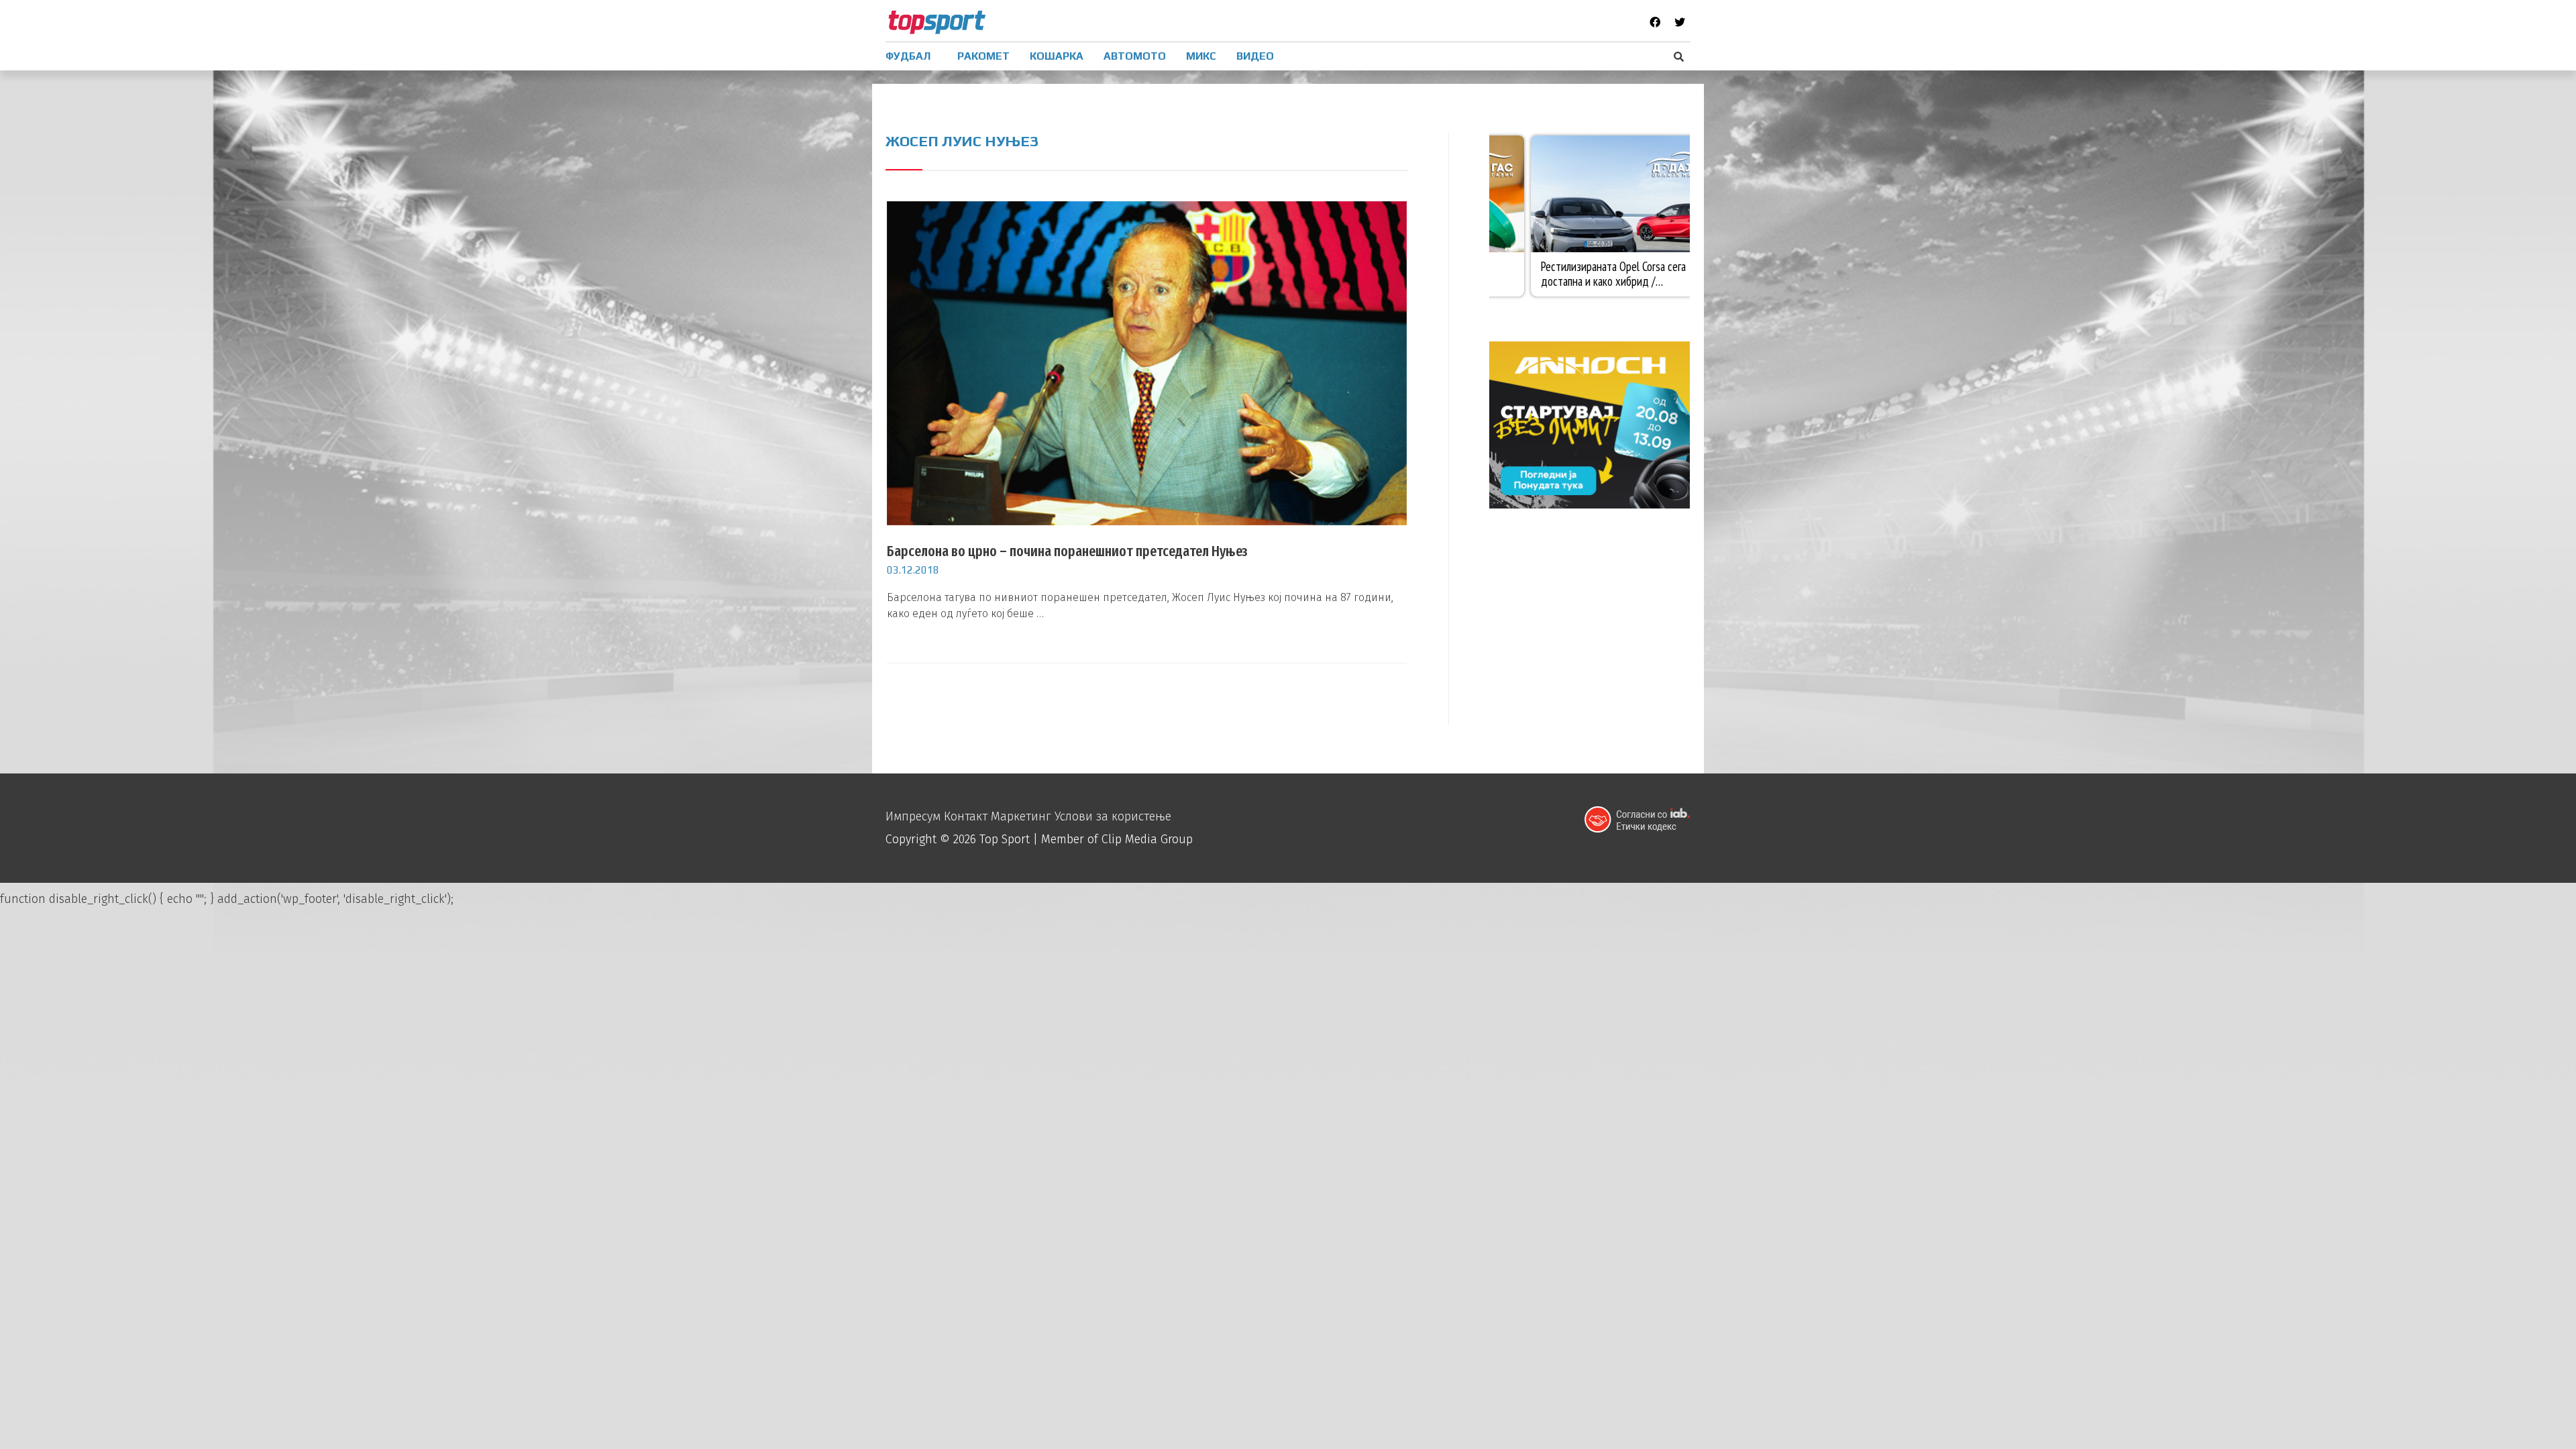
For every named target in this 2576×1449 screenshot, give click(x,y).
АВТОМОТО (1135, 56)
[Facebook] (1655, 22)
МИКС (1201, 56)
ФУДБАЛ (908, 56)
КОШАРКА (1057, 56)
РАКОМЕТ (983, 56)
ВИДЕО (1255, 56)
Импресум (913, 816)
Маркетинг (1021, 816)
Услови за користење (1113, 816)
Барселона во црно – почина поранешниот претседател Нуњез (1067, 551)
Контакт (966, 816)
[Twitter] (1680, 22)
